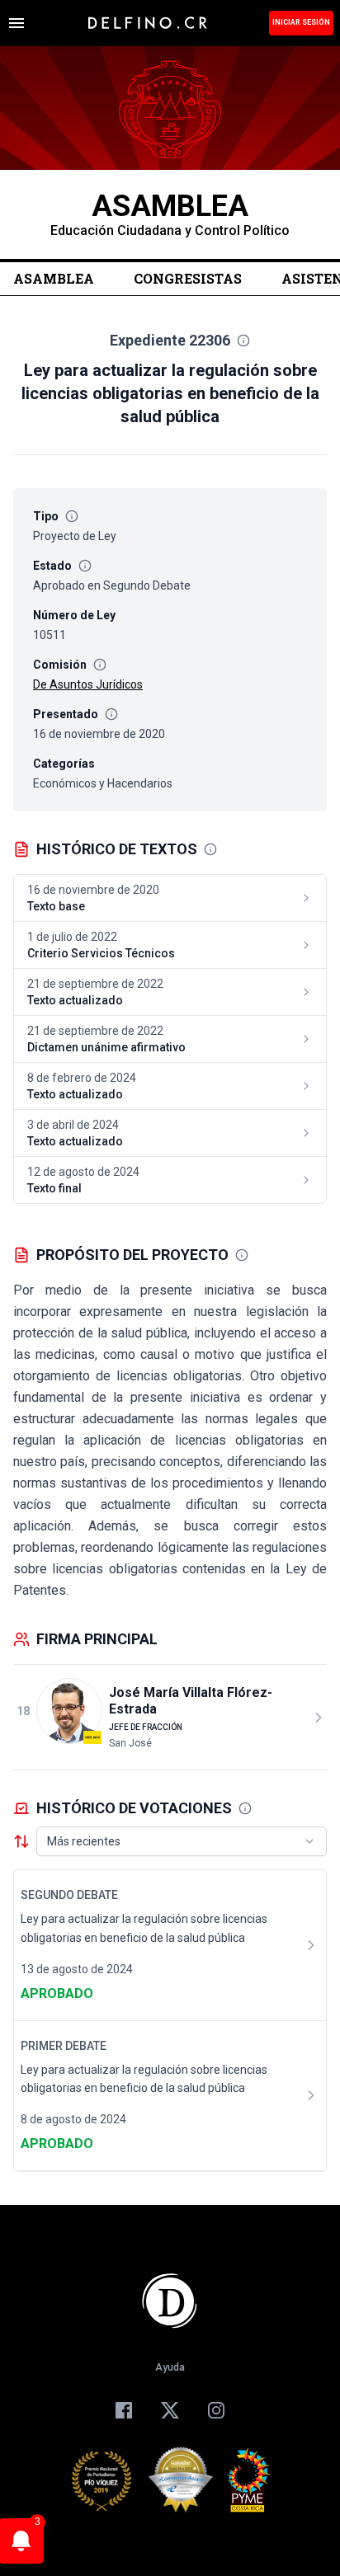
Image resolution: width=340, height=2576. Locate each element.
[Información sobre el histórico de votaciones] (245, 1808)
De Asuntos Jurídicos (88, 684)
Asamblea (54, 278)
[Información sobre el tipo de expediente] (72, 516)
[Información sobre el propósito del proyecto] (242, 1255)
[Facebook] (124, 2410)
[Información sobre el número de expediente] (243, 341)
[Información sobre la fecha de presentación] (111, 714)
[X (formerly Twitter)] (170, 2410)
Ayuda (170, 2367)
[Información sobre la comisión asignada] (100, 665)
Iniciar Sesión (301, 22)
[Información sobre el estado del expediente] (85, 566)
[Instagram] (216, 2410)
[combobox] (182, 1841)
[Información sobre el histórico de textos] (210, 849)
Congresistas (188, 278)
